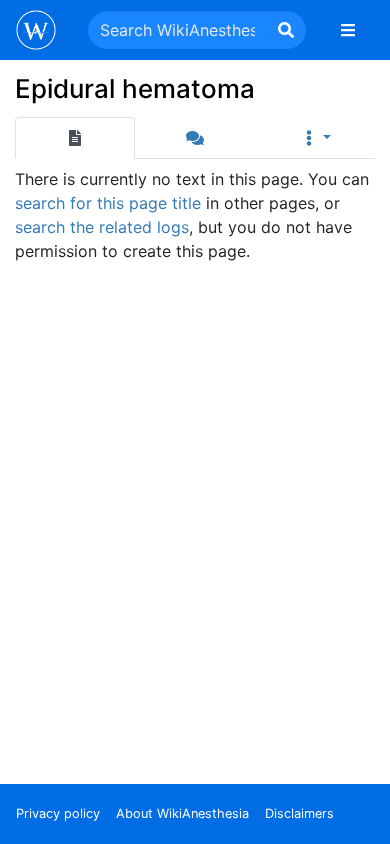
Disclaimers (299, 813)
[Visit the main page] (36, 32)
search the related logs (102, 227)
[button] (315, 138)
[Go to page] (286, 30)
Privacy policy (58, 813)
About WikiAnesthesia (182, 813)
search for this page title (108, 203)
